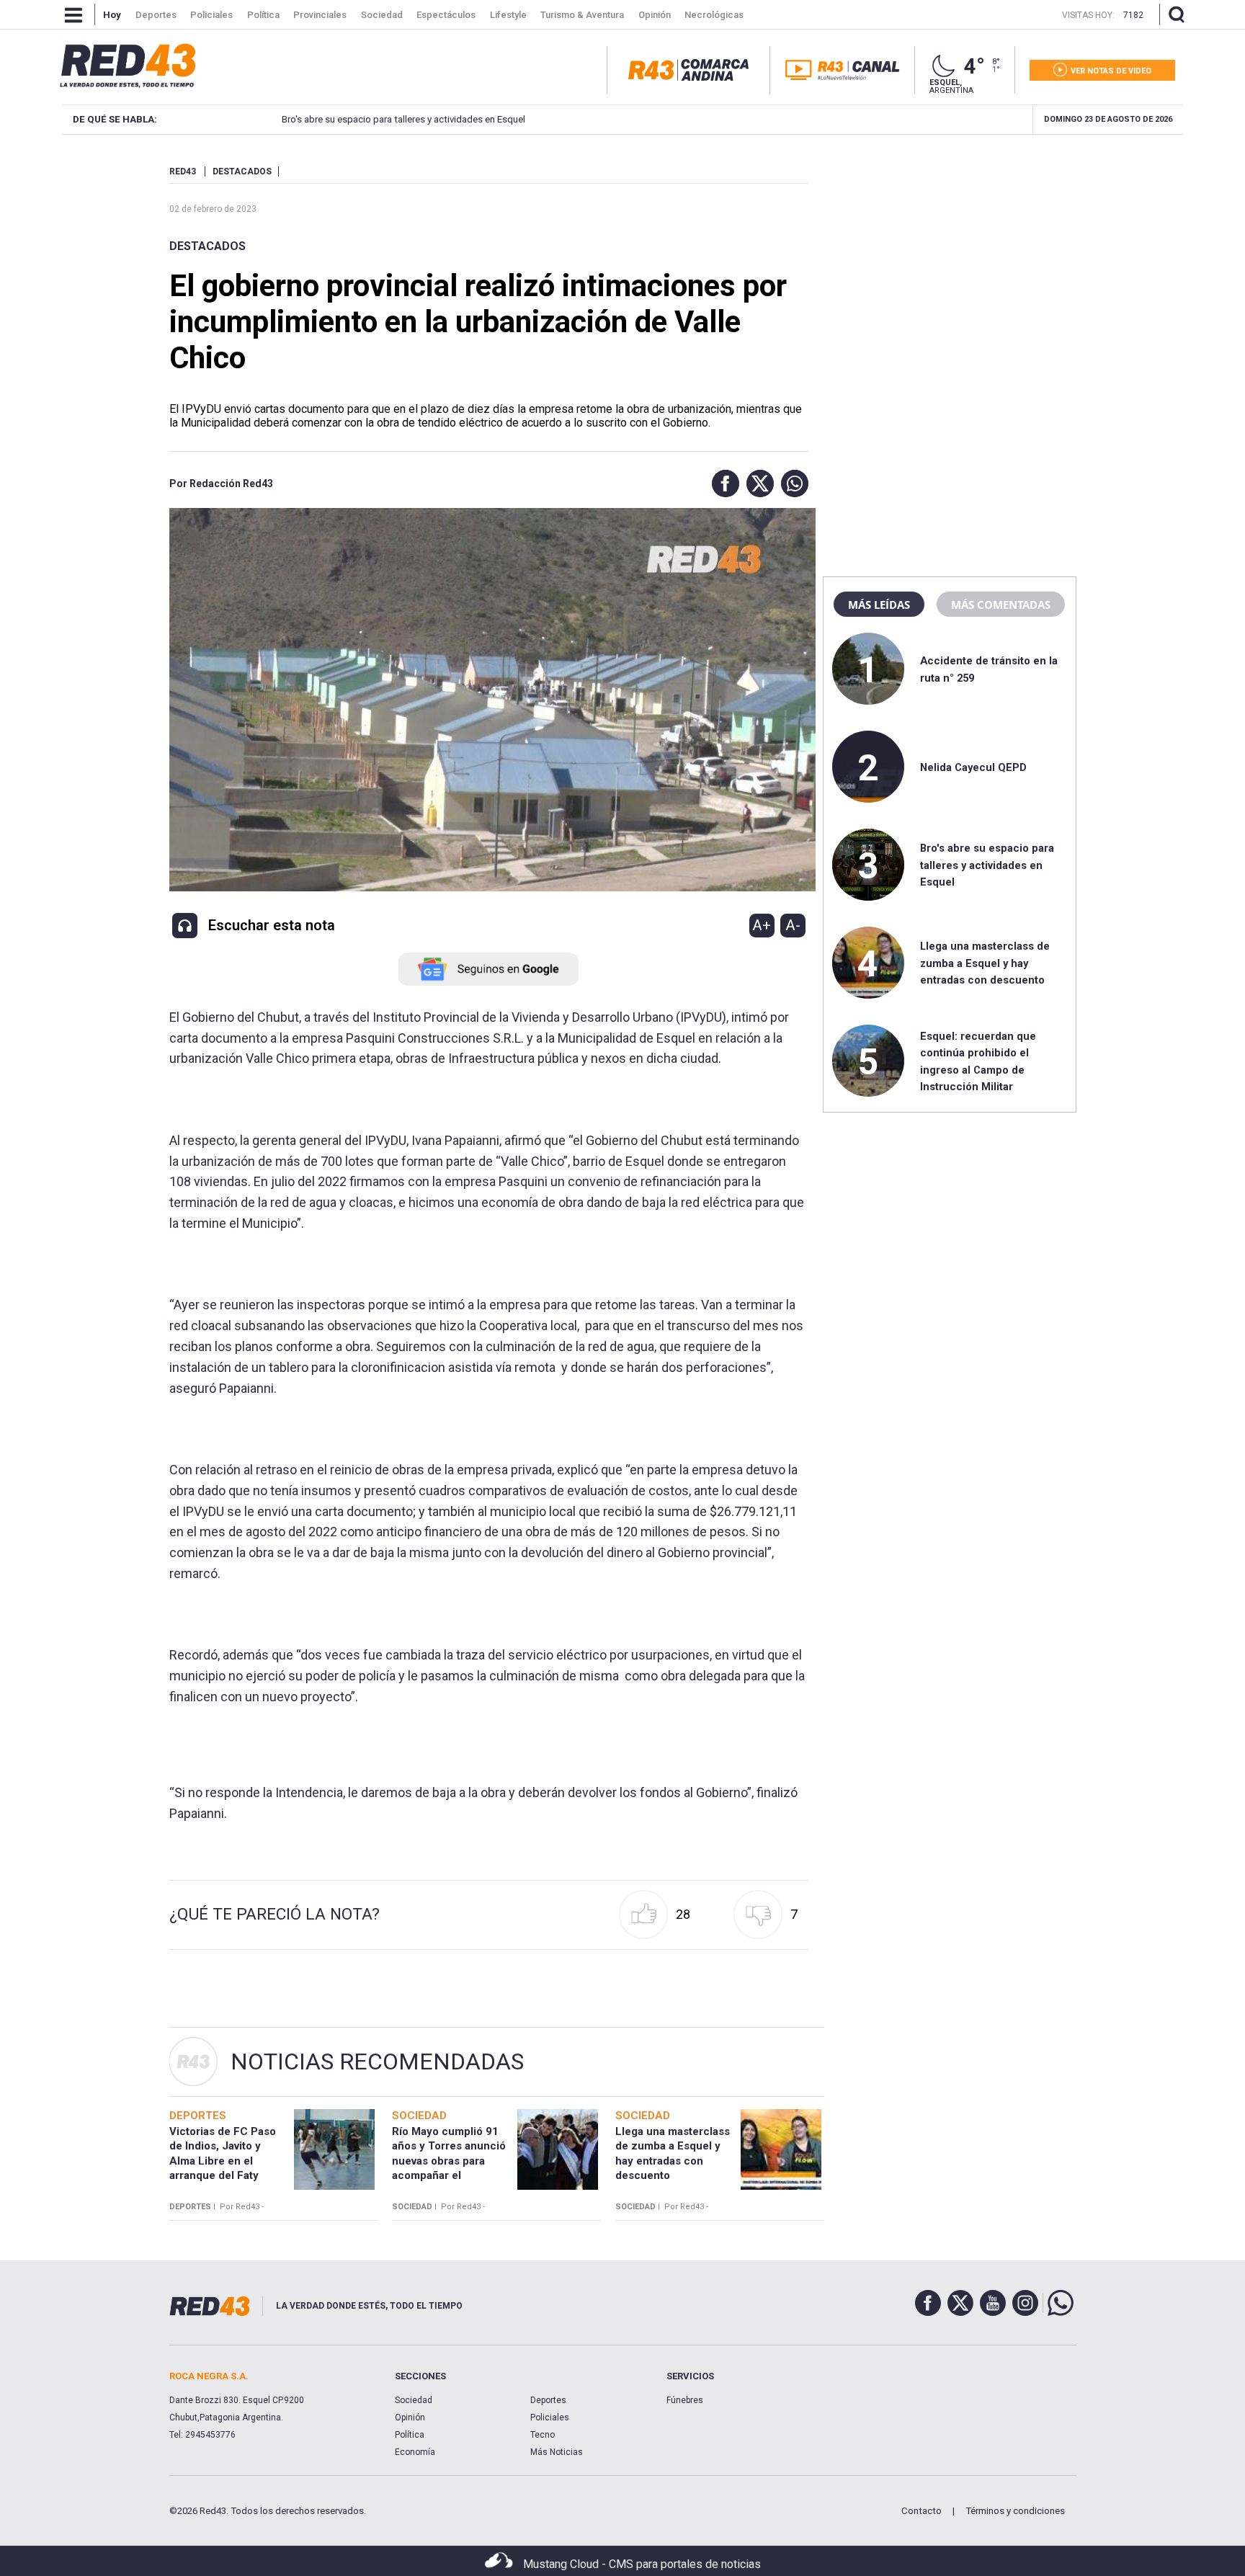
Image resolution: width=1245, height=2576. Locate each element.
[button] (722, 483)
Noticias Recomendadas (377, 2062)
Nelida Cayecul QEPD (973, 767)
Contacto (922, 2511)
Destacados (207, 246)
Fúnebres (685, 2400)
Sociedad (414, 2400)
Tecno (543, 2435)
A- (793, 925)
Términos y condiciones (1015, 2511)
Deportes (548, 2400)
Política (410, 2435)
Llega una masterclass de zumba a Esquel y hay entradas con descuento (985, 963)
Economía (415, 2452)
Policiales (550, 2417)
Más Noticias (557, 2452)
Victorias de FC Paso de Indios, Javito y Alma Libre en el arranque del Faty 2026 (223, 2161)
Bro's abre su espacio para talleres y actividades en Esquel (403, 119)
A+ (762, 925)
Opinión (410, 2417)
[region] (950, 256)
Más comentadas (1001, 605)
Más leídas (879, 605)
